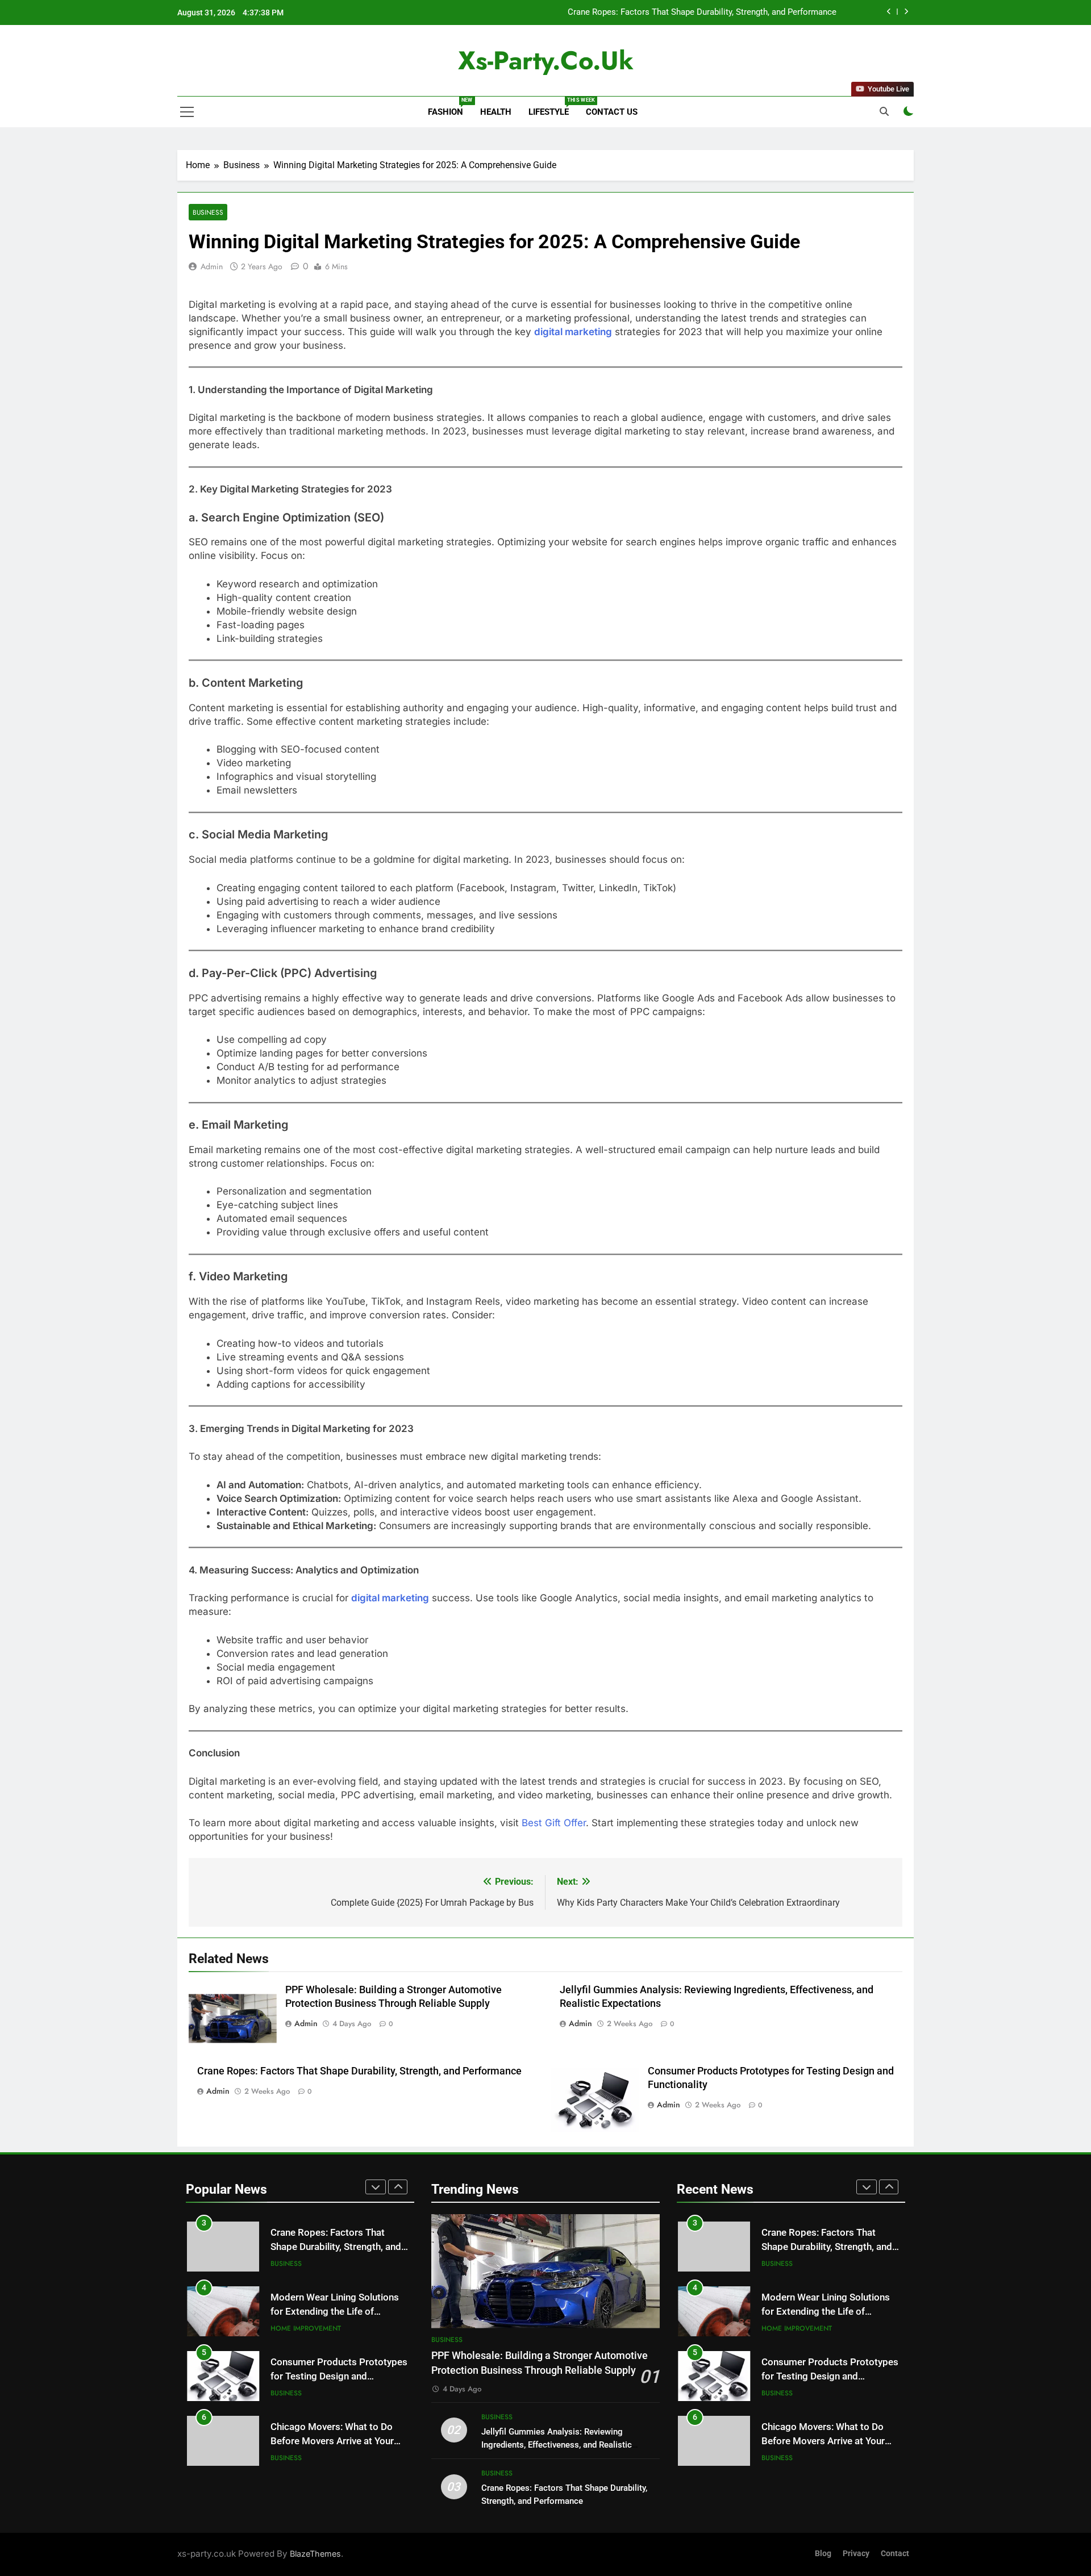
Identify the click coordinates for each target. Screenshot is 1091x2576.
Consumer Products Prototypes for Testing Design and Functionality (339, 2376)
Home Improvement (306, 2328)
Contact (895, 2554)
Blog (823, 2554)
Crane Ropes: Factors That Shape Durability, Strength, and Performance (702, 12)
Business (208, 212)
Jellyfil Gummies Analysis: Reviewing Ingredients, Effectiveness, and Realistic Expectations (557, 2445)
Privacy (856, 2554)
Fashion (450, 107)
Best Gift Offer (554, 1823)
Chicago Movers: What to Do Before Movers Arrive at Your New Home (332, 2441)
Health (496, 112)
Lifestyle (553, 107)
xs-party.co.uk (546, 60)
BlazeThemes (315, 2554)
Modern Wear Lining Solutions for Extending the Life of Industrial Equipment (335, 2312)
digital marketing (573, 332)
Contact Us (612, 112)
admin (212, 266)
